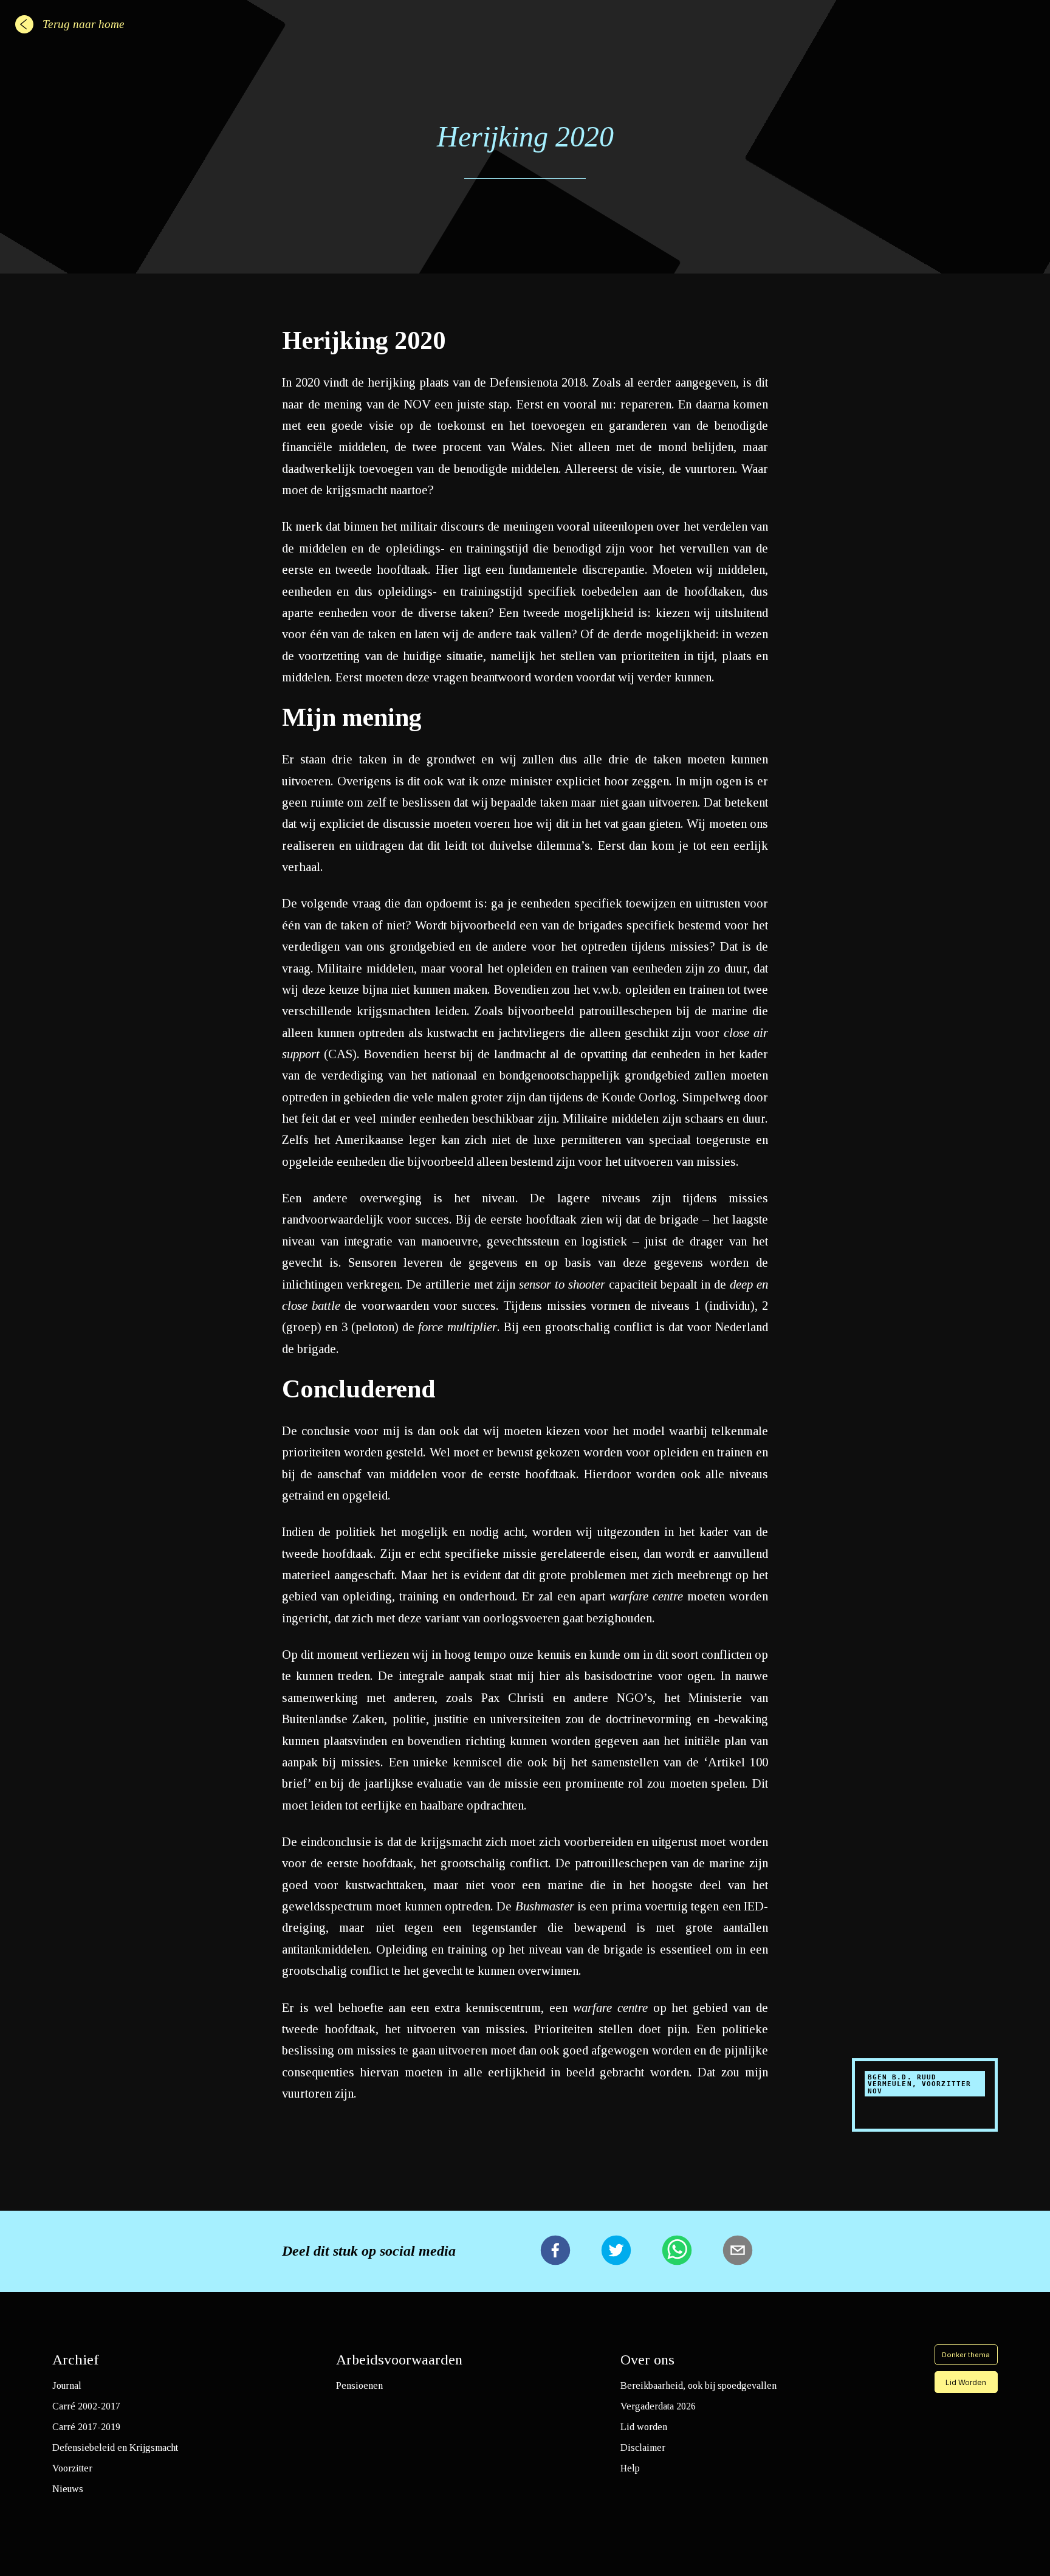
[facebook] (555, 2251)
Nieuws (68, 2489)
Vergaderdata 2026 (658, 2406)
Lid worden (644, 2427)
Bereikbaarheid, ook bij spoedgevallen (698, 2385)
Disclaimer (643, 2447)
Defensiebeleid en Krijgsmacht (115, 2447)
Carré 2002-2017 (86, 2406)
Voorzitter (72, 2468)
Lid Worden (966, 2382)
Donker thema (966, 2355)
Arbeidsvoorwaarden (399, 2360)
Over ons (647, 2360)
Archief (76, 2360)
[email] (738, 2251)
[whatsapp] (677, 2251)
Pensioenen (359, 2385)
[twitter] (616, 2251)
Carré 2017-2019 (86, 2427)
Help (630, 2468)
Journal (67, 2385)
